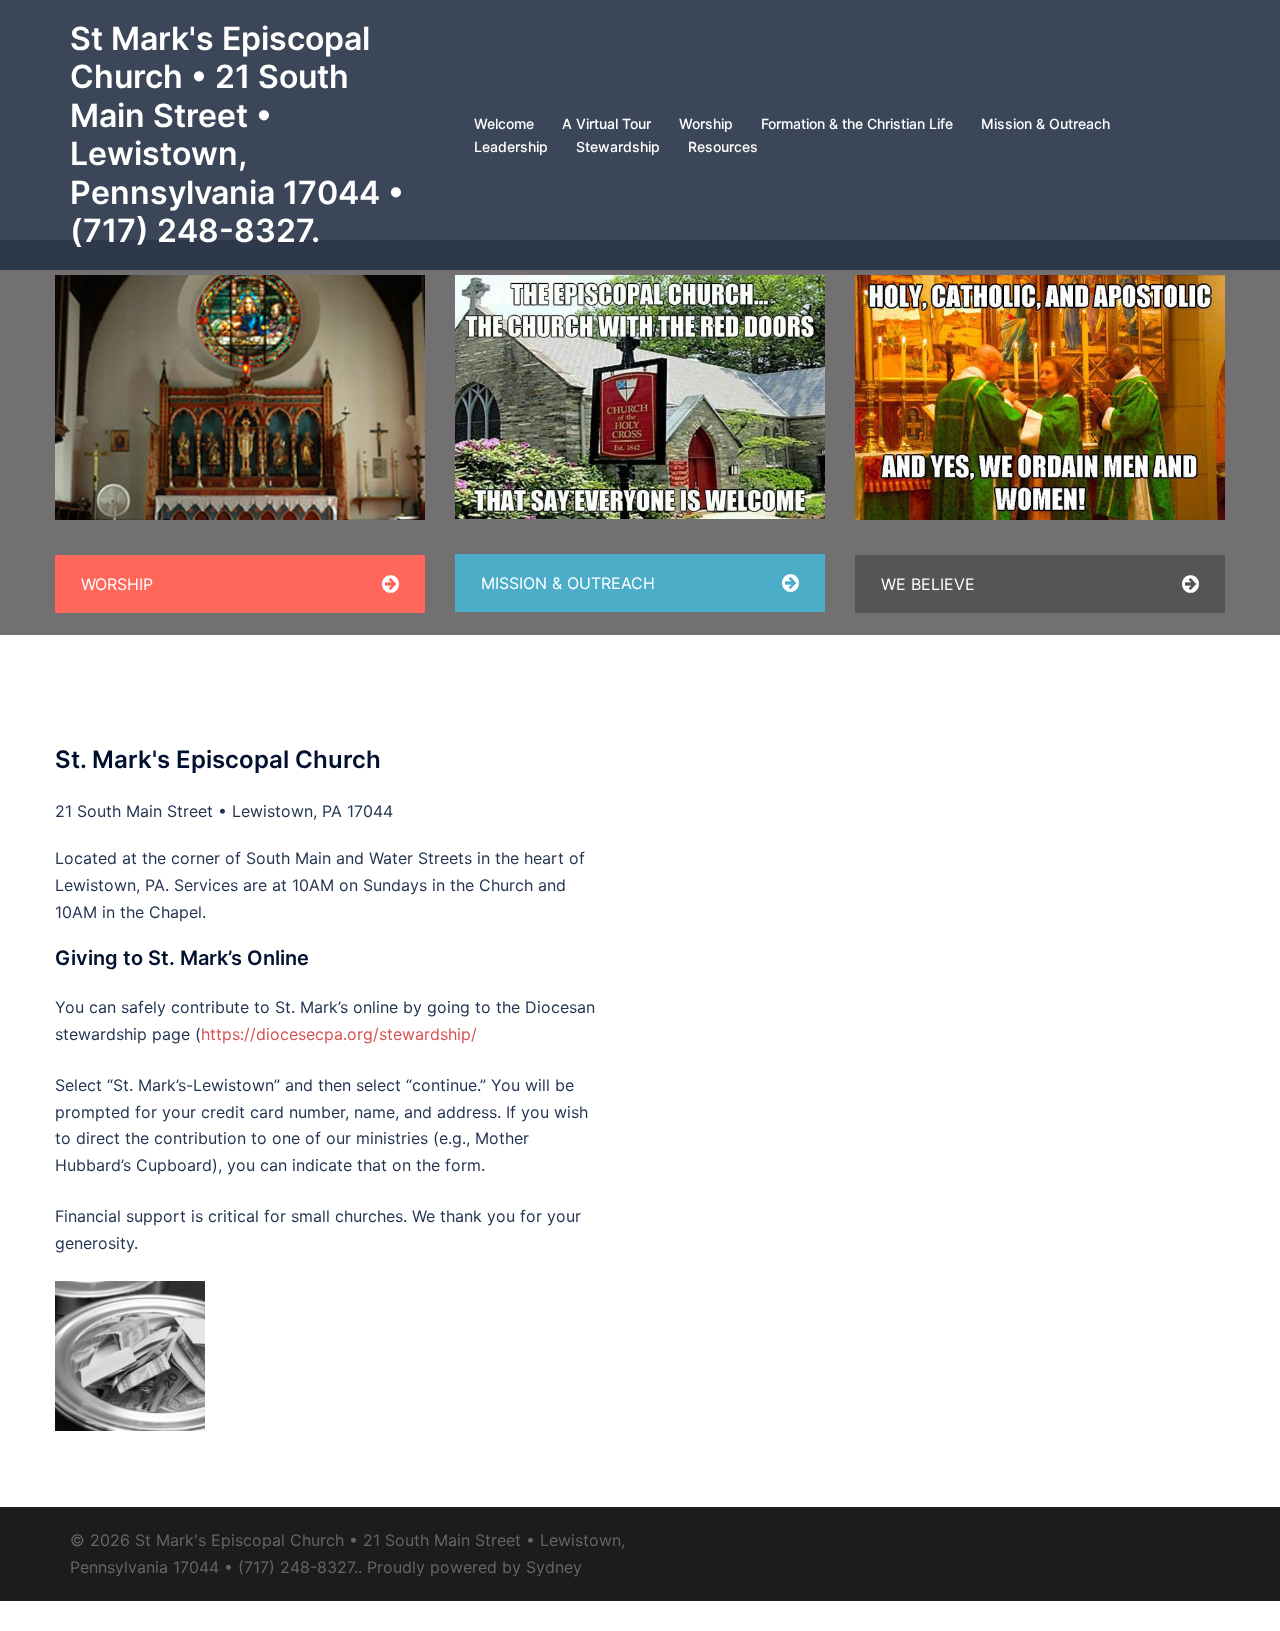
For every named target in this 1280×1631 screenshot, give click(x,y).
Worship (706, 123)
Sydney (554, 1567)
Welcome (504, 123)
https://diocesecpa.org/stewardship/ (339, 1034)
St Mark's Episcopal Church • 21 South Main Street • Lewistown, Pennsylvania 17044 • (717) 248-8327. (237, 134)
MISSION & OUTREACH (568, 583)
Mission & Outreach (1045, 123)
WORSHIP (117, 584)
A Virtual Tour (606, 123)
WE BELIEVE (928, 584)
